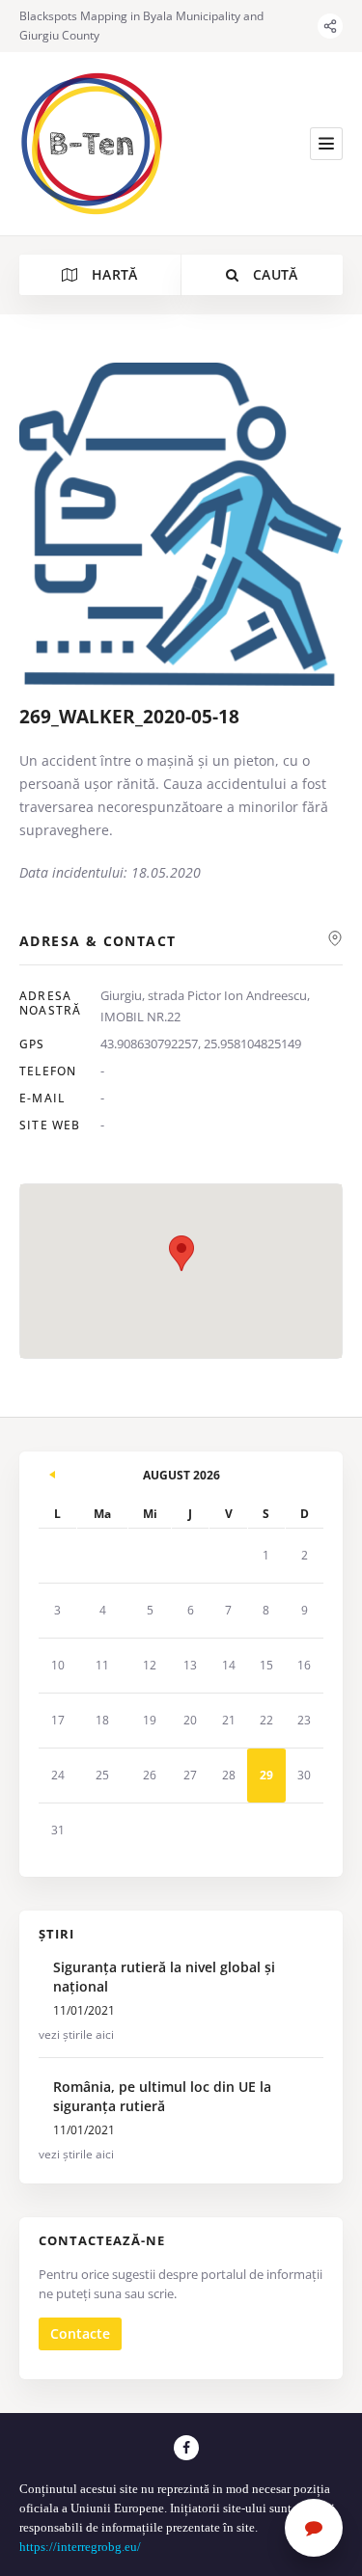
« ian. (53, 1472)
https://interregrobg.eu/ (82, 2547)
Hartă (113, 274)
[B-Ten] (92, 144)
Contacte (80, 2333)
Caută (274, 274)
